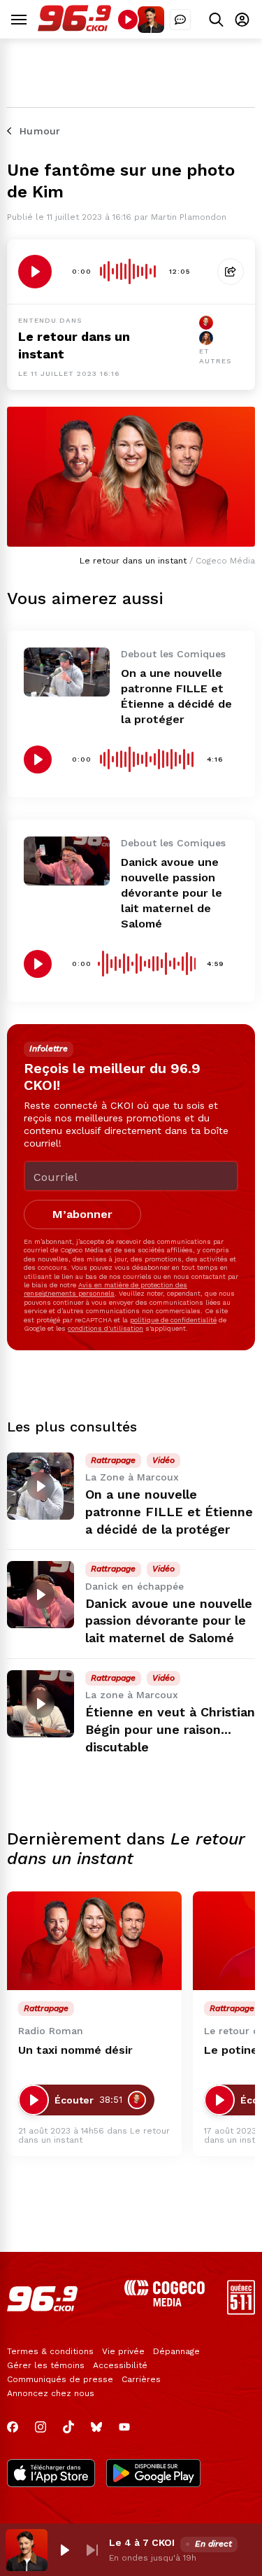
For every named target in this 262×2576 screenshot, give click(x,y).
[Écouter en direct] (128, 20)
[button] (64, 2550)
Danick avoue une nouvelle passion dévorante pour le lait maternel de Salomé (172, 893)
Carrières (141, 2379)
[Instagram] (41, 2427)
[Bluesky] (96, 2427)
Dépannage (176, 2351)
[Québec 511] (241, 2311)
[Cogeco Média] (165, 2303)
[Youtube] (124, 2427)
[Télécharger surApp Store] (51, 2474)
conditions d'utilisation (105, 1328)
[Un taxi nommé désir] (94, 1941)
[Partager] (231, 272)
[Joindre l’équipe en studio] (180, 20)
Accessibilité (120, 2365)
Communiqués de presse (60, 2379)
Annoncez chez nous (51, 2393)
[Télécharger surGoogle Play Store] (153, 2474)
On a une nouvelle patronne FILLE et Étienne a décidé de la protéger (169, 1512)
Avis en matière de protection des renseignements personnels (105, 1289)
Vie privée (123, 2351)
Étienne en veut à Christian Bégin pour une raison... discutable (170, 1729)
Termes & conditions (50, 2351)
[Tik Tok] (68, 2427)
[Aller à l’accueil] (74, 28)
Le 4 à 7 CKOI (142, 2542)
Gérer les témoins (46, 2365)
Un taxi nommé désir (75, 2050)
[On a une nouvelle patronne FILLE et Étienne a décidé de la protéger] (67, 672)
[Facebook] (13, 2427)
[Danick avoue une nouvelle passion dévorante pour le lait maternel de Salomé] (67, 861)
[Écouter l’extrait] (35, 272)
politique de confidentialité (173, 1320)
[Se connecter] (242, 19)
